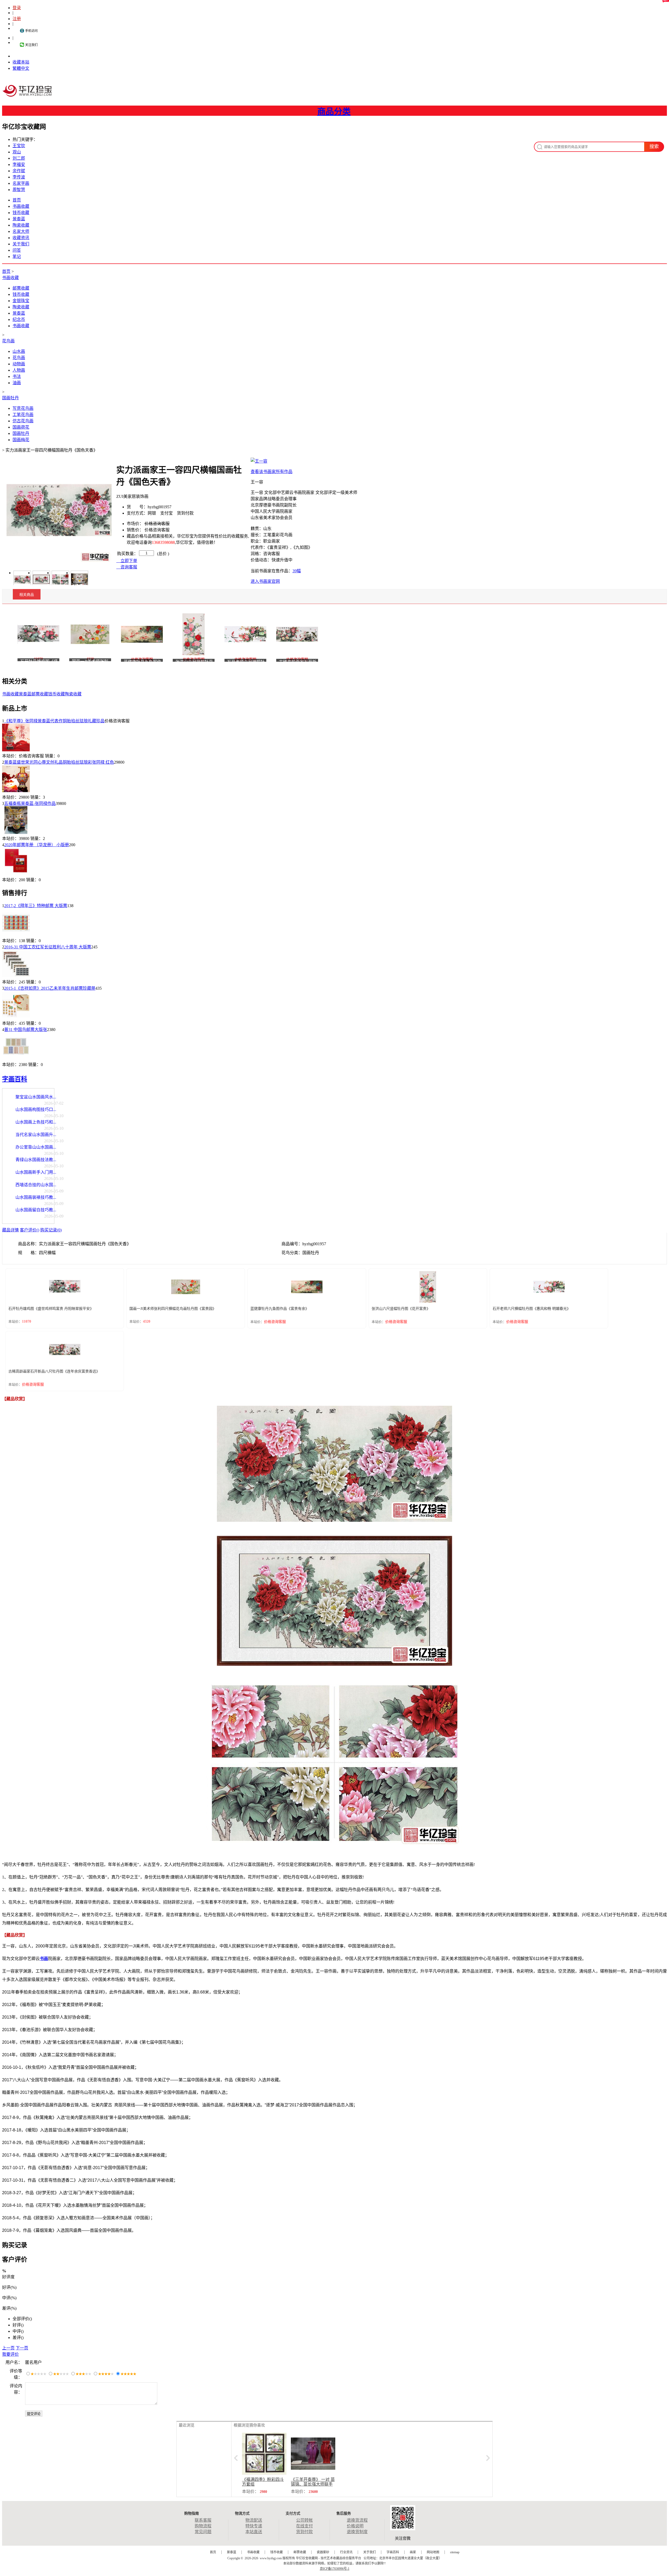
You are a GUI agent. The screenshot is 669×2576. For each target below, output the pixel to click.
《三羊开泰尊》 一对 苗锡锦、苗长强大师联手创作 (313, 2484)
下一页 (22, 2348)
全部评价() (22, 2319)
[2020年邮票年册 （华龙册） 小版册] (16, 874)
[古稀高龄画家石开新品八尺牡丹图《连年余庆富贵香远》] (297, 634)
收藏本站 (21, 62)
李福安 (19, 165)
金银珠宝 (21, 301)
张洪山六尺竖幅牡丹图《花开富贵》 (401, 1309)
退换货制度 (357, 2532)
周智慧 (19, 190)
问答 (17, 250)
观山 (17, 152)
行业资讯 (346, 2552)
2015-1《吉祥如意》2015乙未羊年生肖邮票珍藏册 (50, 988)
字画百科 (15, 1079)
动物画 (19, 364)
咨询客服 (128, 567)
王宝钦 (19, 146)
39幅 (297, 571)
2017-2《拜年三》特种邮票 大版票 (36, 906)
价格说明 (355, 2526)
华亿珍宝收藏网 (29, 96)
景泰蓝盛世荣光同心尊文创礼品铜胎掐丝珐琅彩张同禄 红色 (59, 762)
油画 (17, 383)
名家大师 (21, 231)
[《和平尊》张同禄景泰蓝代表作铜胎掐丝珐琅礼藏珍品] (16, 750)
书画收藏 (21, 206)
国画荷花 (21, 427)
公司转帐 (304, 2520)
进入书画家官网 (265, 581)
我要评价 (10, 2354)
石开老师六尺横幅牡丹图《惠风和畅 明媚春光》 (532, 1309)
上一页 (8, 2348)
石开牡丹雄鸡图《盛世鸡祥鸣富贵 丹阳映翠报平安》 (51, 1309)
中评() (18, 2331)
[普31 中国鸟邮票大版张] (16, 1059)
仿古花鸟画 (23, 421)
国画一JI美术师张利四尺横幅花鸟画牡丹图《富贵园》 (173, 1309)
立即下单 (128, 561)
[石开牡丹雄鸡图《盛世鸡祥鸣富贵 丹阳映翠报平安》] (38, 634)
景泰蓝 (19, 219)
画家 (413, 2552)
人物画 (19, 370)
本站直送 (254, 2532)
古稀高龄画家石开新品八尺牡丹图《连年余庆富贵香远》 (54, 1371)
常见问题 (203, 2532)
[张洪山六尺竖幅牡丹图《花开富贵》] (194, 634)
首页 (17, 200)
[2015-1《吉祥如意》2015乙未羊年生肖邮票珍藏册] (16, 1017)
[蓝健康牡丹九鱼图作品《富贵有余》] (142, 634)
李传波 (19, 177)
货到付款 (304, 2532)
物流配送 (254, 2520)
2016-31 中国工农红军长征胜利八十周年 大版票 (48, 947)
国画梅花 (21, 440)
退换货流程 (357, 2520)
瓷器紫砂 (323, 2552)
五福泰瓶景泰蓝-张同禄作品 (30, 803)
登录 (17, 8)
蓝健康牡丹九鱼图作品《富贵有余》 (280, 1309)
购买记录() (51, 1230)
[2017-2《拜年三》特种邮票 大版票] (16, 935)
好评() (18, 2325)
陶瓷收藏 (21, 225)
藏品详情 (10, 1230)
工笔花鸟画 (23, 415)
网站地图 (433, 2552)
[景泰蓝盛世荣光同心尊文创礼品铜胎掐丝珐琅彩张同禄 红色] (16, 791)
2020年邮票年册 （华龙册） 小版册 (37, 845)
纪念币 (19, 319)
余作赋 (19, 171)
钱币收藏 (21, 213)
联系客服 (203, 2520)
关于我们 (21, 244)
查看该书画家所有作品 (272, 472)
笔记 (17, 257)
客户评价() (30, 1230)
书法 (17, 376)
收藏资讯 (21, 238)
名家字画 (21, 183)
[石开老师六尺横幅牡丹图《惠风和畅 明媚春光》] (245, 634)
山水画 (19, 351)
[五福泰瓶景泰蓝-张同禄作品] (16, 832)
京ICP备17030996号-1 (335, 2569)
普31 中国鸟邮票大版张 (26, 1030)
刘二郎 (19, 158)
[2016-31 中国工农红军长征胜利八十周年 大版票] (16, 976)
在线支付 (304, 2526)
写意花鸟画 (23, 408)
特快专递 (254, 2526)
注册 (17, 19)
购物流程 (203, 2526)
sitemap (455, 2552)
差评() (18, 2338)
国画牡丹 (10, 398)
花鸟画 (8, 341)
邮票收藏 (21, 288)
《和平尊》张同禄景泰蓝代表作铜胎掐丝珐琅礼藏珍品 (54, 721)
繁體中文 (21, 68)
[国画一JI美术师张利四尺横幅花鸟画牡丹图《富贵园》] (90, 634)
